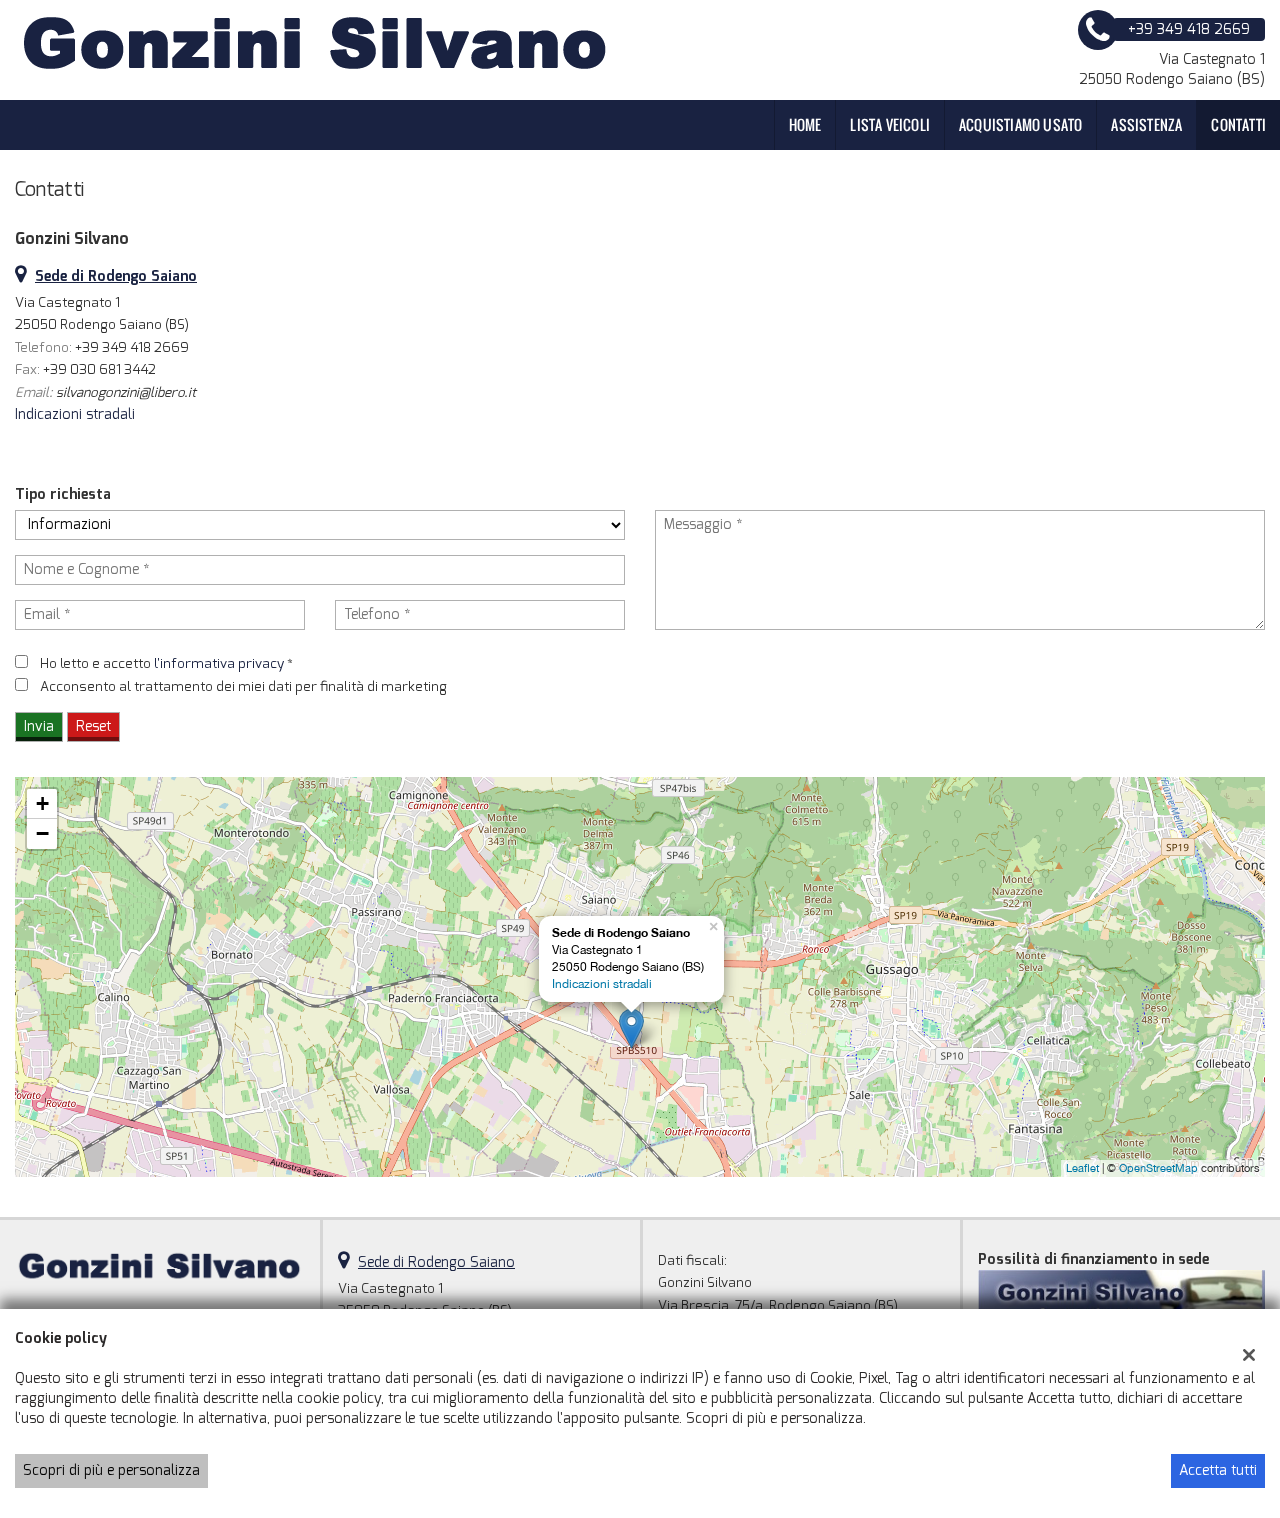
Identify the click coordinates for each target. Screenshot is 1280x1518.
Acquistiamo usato (1020, 124)
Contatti (1238, 124)
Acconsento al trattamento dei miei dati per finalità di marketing (243, 686)
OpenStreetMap (1158, 1168)
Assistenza (1146, 124)
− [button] (42, 833)
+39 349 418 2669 (132, 347)
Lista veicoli (890, 124)
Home (805, 124)
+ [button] (42, 803)
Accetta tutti (1218, 1470)
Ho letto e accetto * (166, 663)
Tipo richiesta (63, 494)
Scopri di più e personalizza (111, 1470)
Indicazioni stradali (75, 414)
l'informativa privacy (219, 663)
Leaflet (1082, 1168)
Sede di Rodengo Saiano (436, 1262)
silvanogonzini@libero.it (126, 392)
